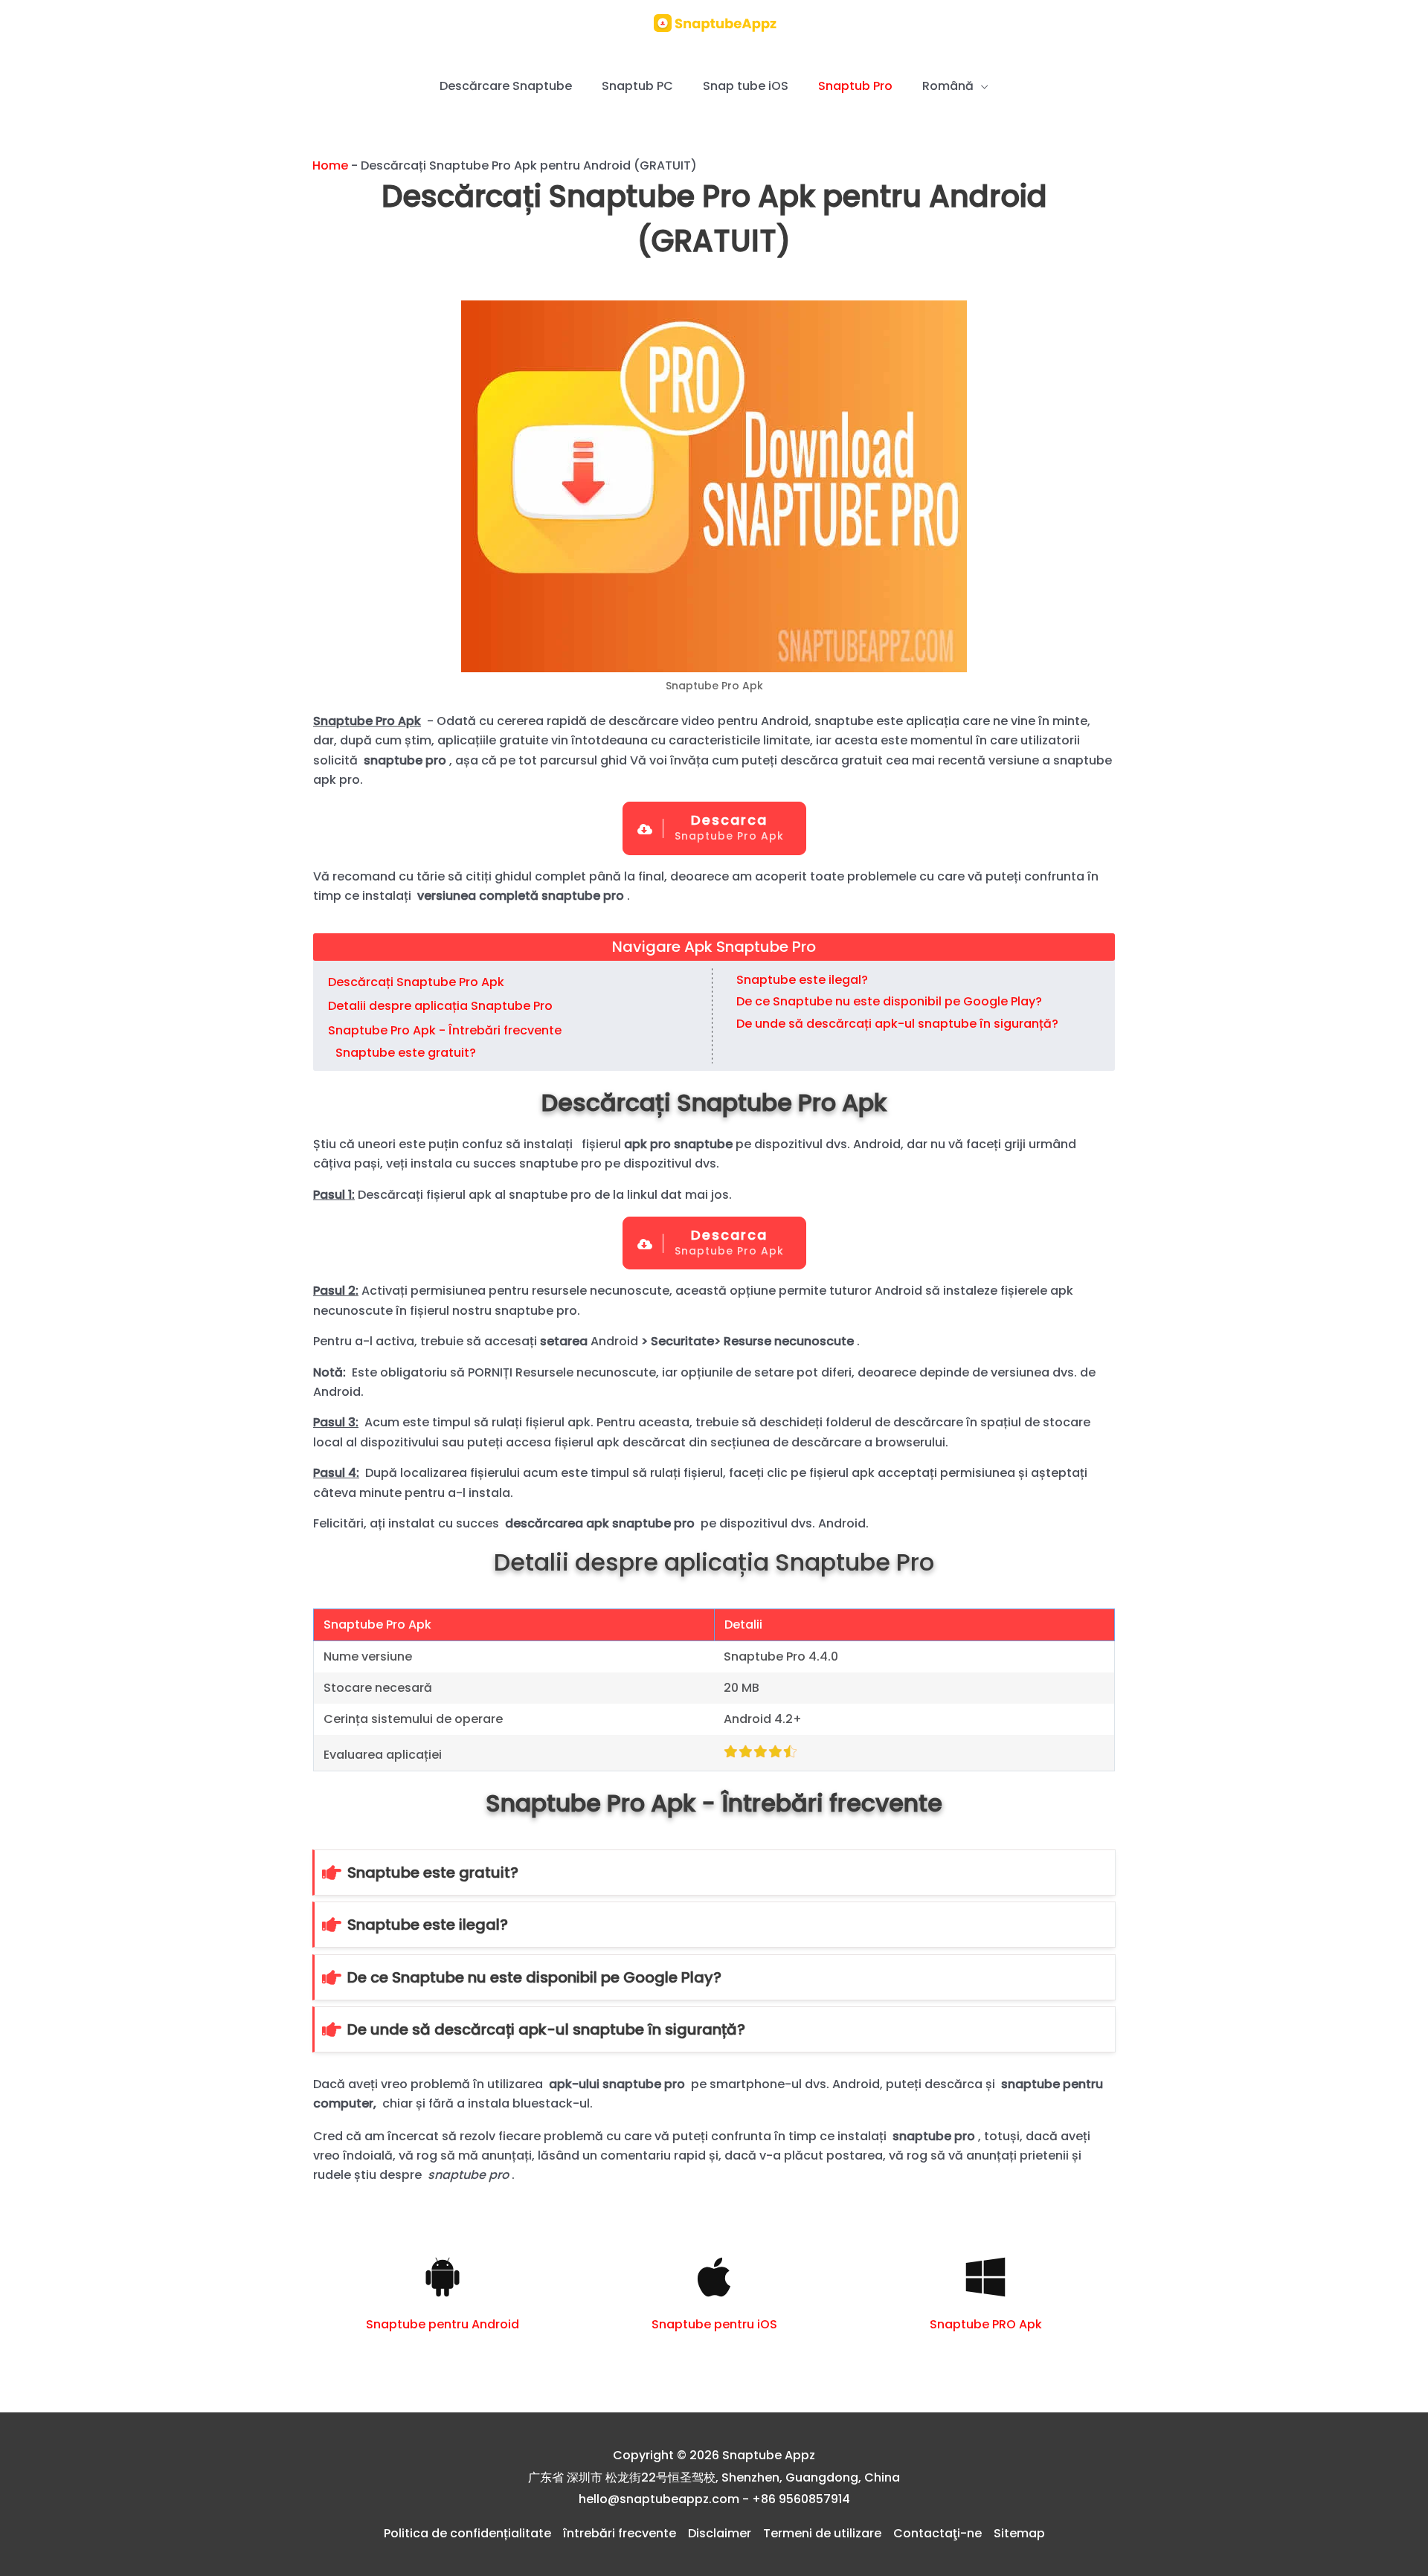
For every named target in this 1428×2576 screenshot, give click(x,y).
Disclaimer (720, 2533)
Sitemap (1019, 2533)
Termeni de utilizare (822, 2533)
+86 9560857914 (801, 2499)
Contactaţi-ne (937, 2533)
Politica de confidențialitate (467, 2533)
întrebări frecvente (620, 2533)
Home (330, 165)
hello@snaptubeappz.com (659, 2499)
